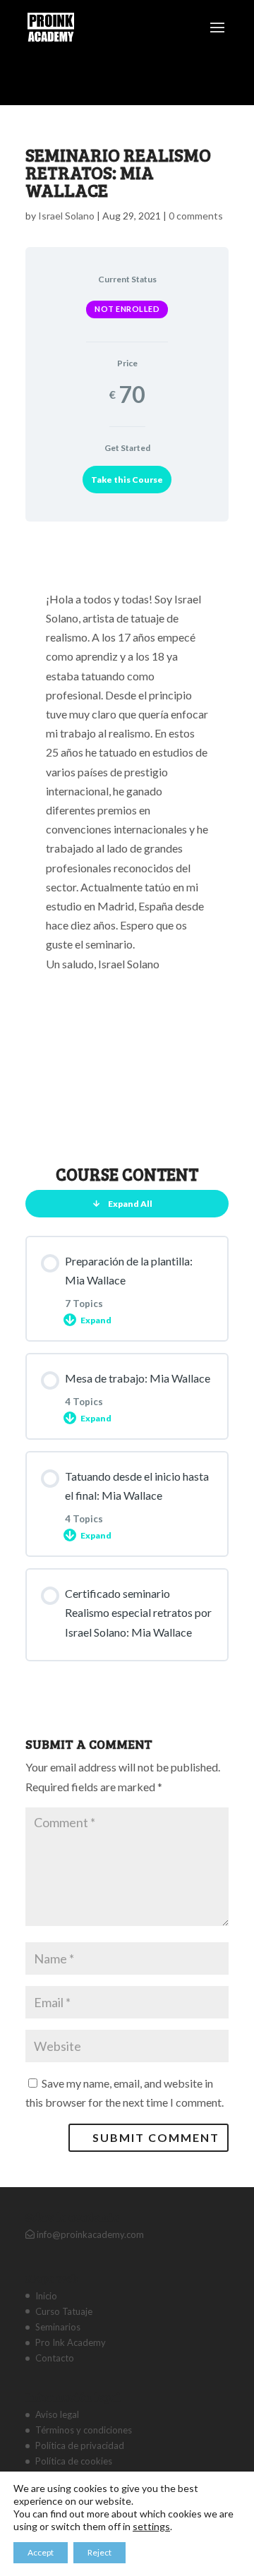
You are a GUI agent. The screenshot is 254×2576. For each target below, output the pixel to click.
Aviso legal (57, 2414)
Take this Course (127, 480)
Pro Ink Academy (71, 2342)
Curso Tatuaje (64, 2311)
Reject (99, 2552)
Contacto (55, 2358)
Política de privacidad (80, 2445)
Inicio (46, 2296)
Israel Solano (66, 216)
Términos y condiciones (84, 2430)
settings (151, 2526)
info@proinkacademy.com (89, 2234)
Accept (41, 2552)
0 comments (196, 216)
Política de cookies (74, 2461)
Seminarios (58, 2327)
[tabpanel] (127, 838)
